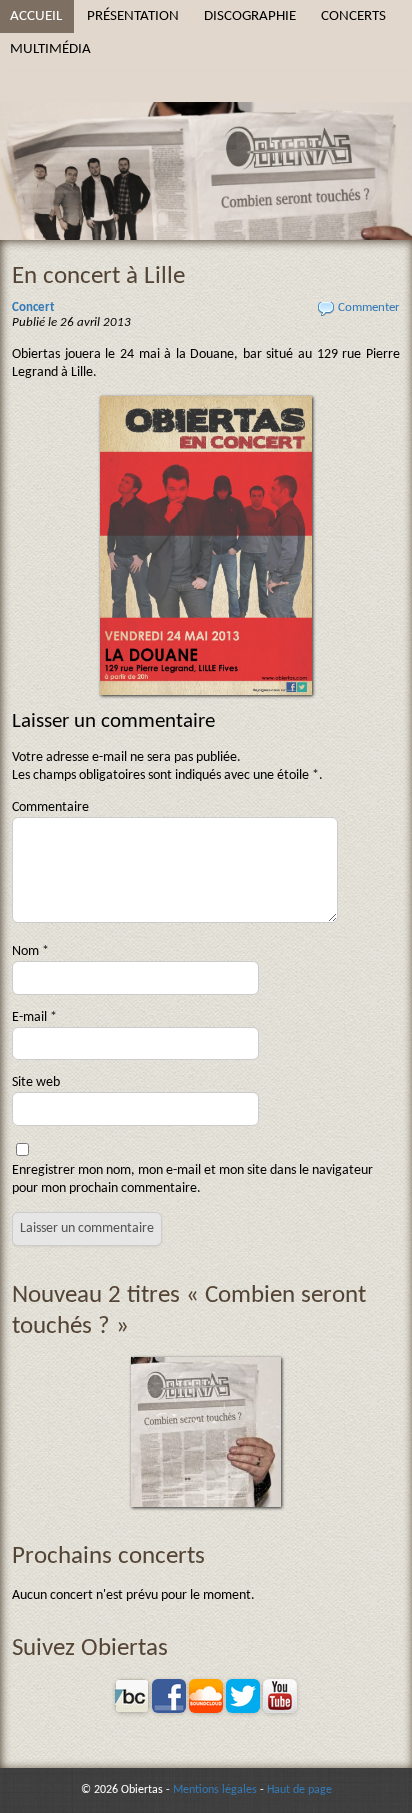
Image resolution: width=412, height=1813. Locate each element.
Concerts (353, 16)
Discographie (250, 16)
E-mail (34, 1017)
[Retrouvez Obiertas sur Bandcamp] (132, 1709)
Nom (30, 951)
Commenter (369, 308)
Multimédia (50, 49)
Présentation (133, 16)
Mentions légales (215, 1790)
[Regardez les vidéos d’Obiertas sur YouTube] (280, 1709)
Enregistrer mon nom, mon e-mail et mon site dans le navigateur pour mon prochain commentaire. (192, 1179)
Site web (36, 1082)
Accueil (36, 16)
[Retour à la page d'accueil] (206, 120)
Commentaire (50, 807)
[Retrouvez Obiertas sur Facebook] (169, 1709)
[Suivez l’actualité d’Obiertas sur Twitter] (243, 1709)
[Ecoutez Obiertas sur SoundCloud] (206, 1709)
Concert (33, 308)
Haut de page (299, 1790)
